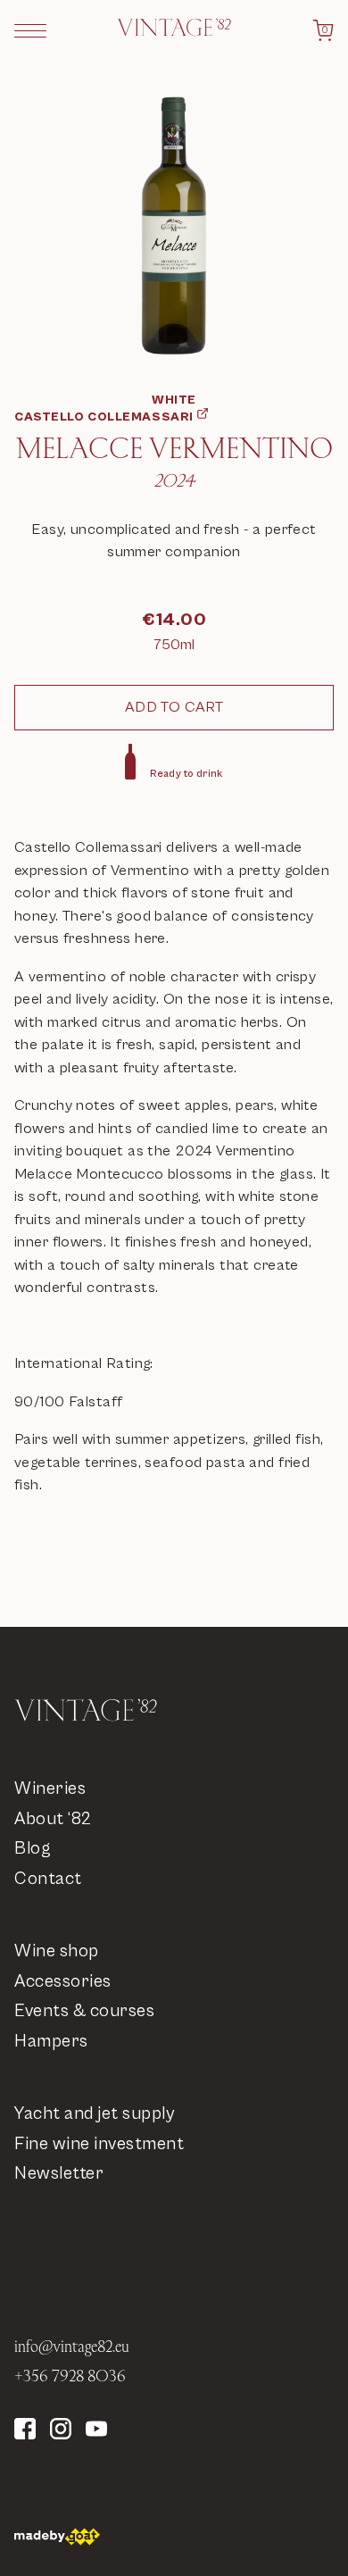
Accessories (63, 1982)
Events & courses (84, 2011)
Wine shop (57, 1951)
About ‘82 (53, 1819)
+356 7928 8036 (70, 2376)
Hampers (51, 2042)
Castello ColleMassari (104, 417)
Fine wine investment (99, 2144)
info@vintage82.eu (72, 2346)
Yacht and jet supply (94, 2114)
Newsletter (59, 2174)
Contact (48, 1879)
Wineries (50, 1789)
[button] (30, 30)
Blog (33, 1849)
